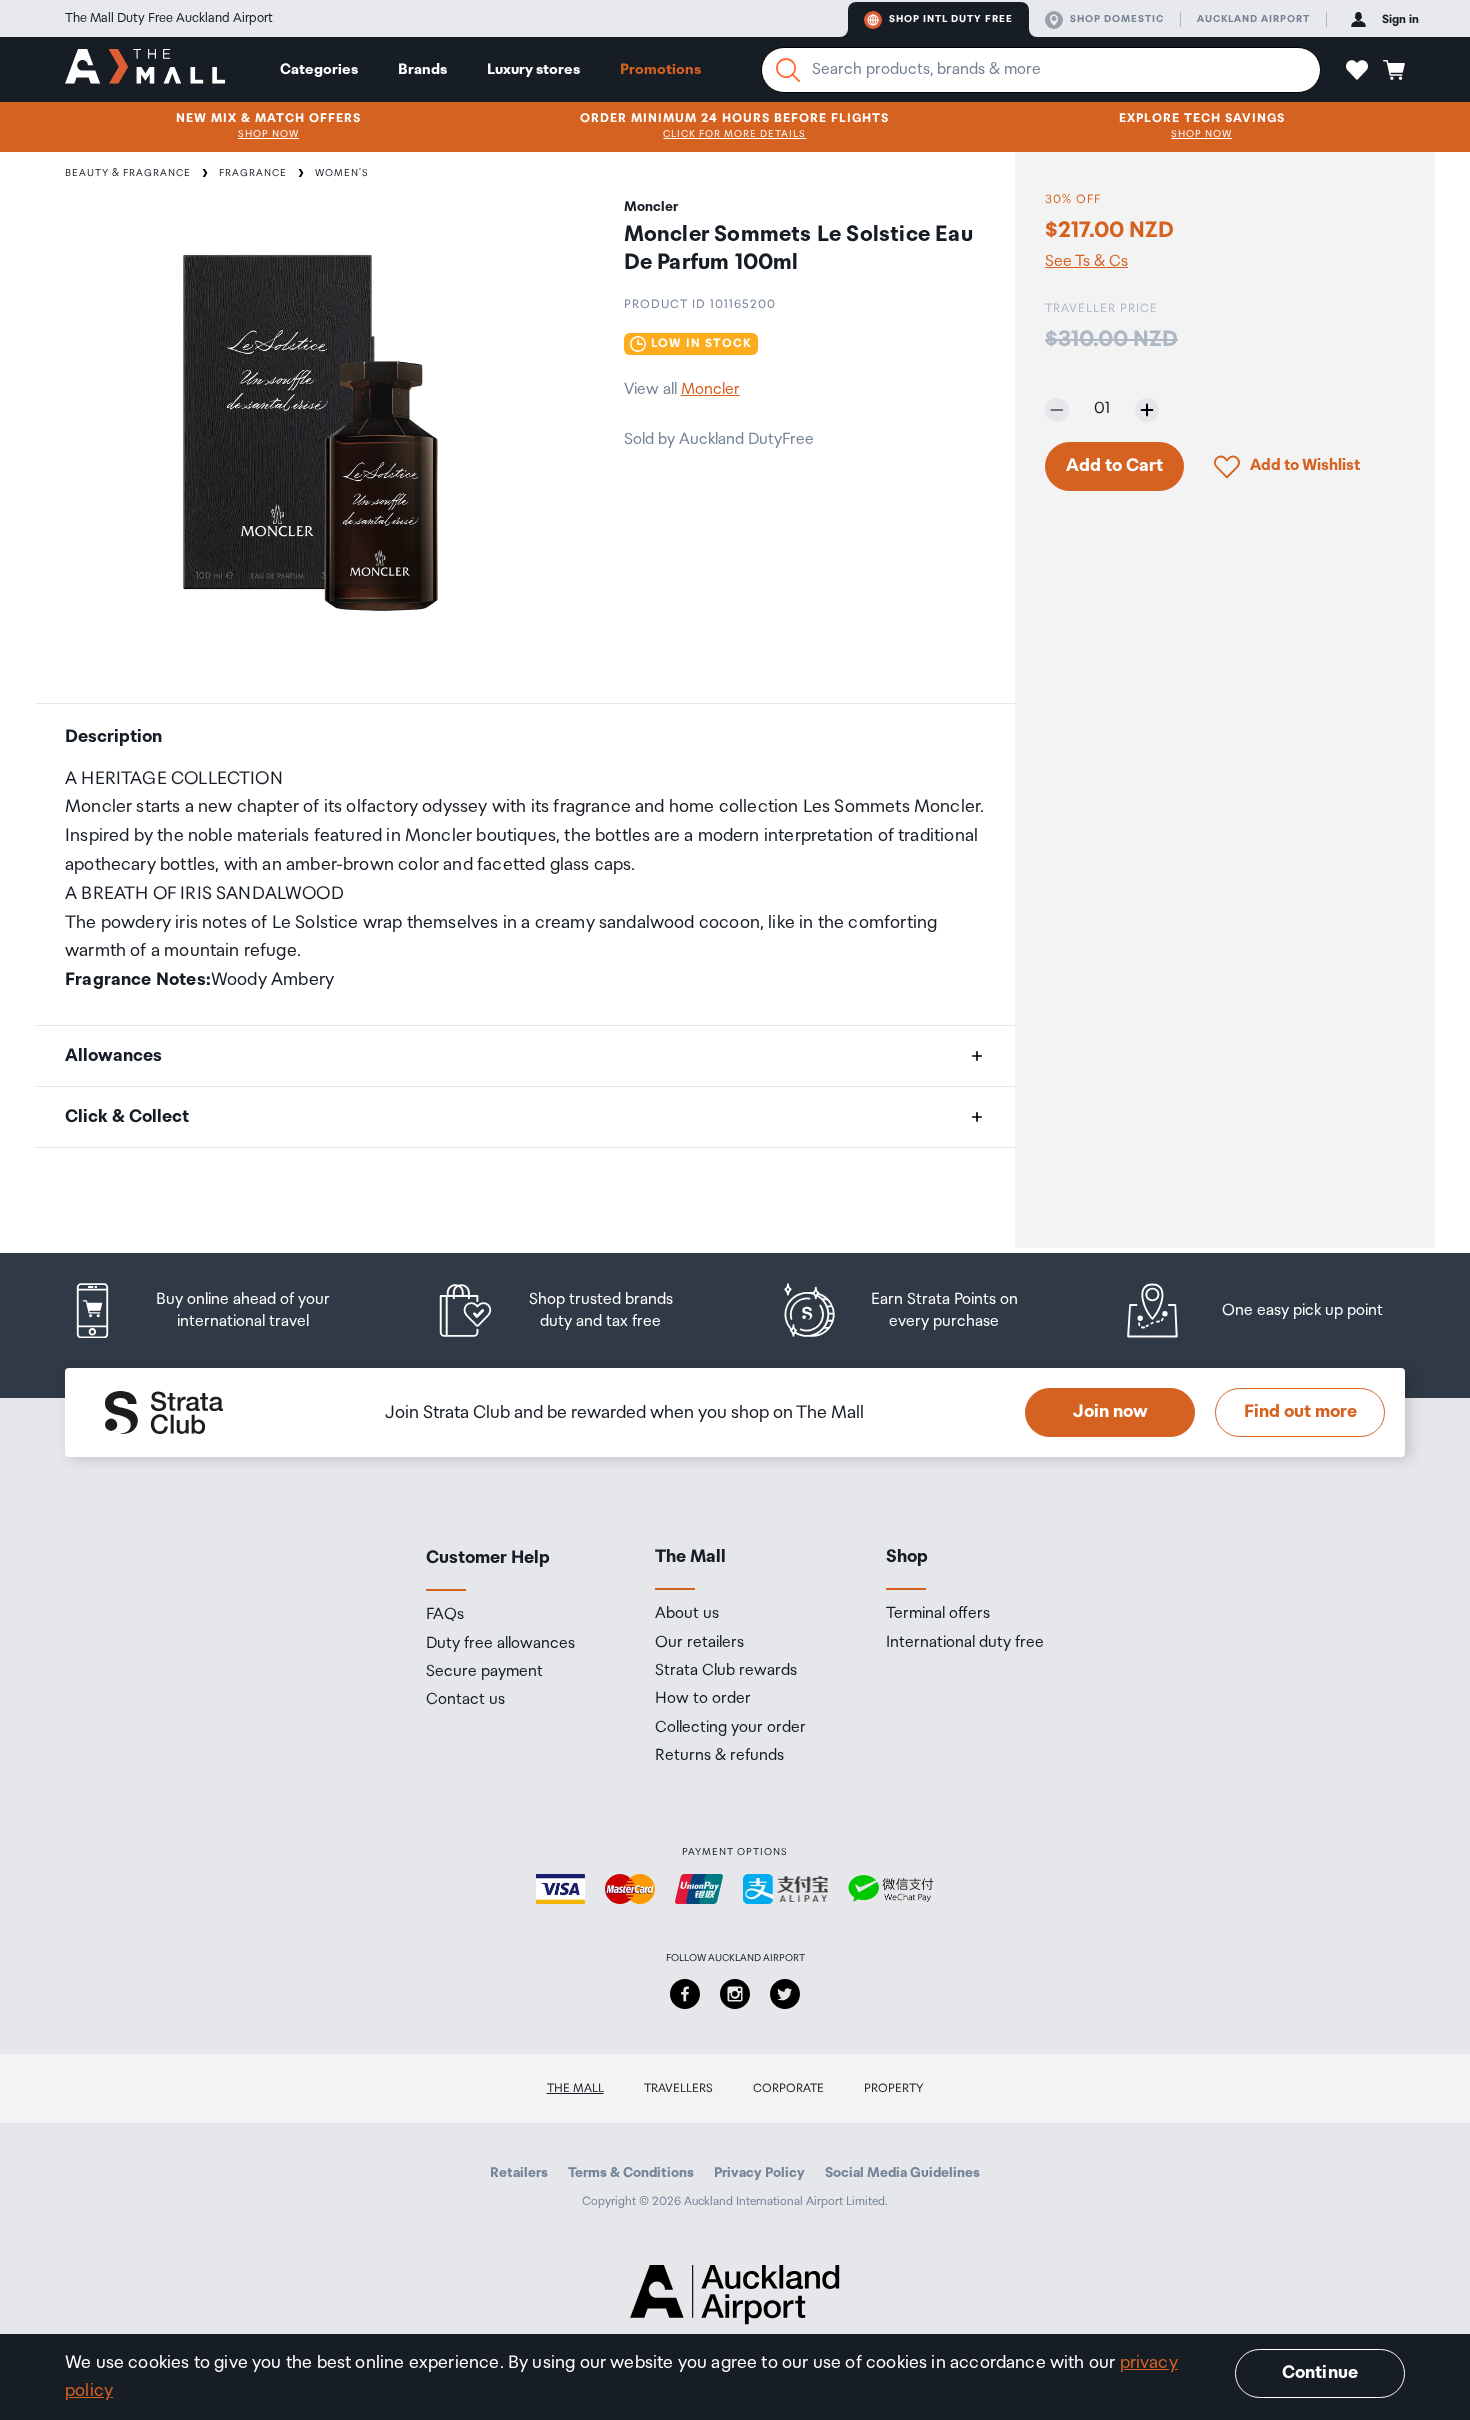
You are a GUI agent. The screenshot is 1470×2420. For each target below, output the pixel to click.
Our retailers (699, 1643)
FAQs (445, 1615)
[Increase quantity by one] (1147, 410)
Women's (342, 173)
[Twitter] (785, 1994)
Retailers (519, 2173)
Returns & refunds (719, 1756)
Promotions (660, 69)
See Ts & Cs (1086, 262)
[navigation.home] (145, 69)
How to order (703, 1699)
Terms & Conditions (631, 2173)
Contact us (465, 1700)
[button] (1357, 70)
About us (687, 1614)
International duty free (965, 1643)
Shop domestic (1117, 19)
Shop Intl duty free (951, 19)
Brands (422, 69)
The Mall (575, 2088)
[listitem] (220, 1310)
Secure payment (484, 1672)
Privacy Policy (759, 2173)
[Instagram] (735, 1994)
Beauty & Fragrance (128, 173)
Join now (1110, 1412)
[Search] (788, 70)
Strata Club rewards (726, 1671)
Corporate (788, 2088)
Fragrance (253, 173)
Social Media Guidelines (902, 2173)
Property (894, 2088)
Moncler (710, 389)
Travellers (678, 2088)
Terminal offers (938, 1614)
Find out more (1300, 1412)
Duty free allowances (500, 1644)
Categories (319, 69)
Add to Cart (1114, 466)
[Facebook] (685, 1994)
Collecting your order (730, 1728)
